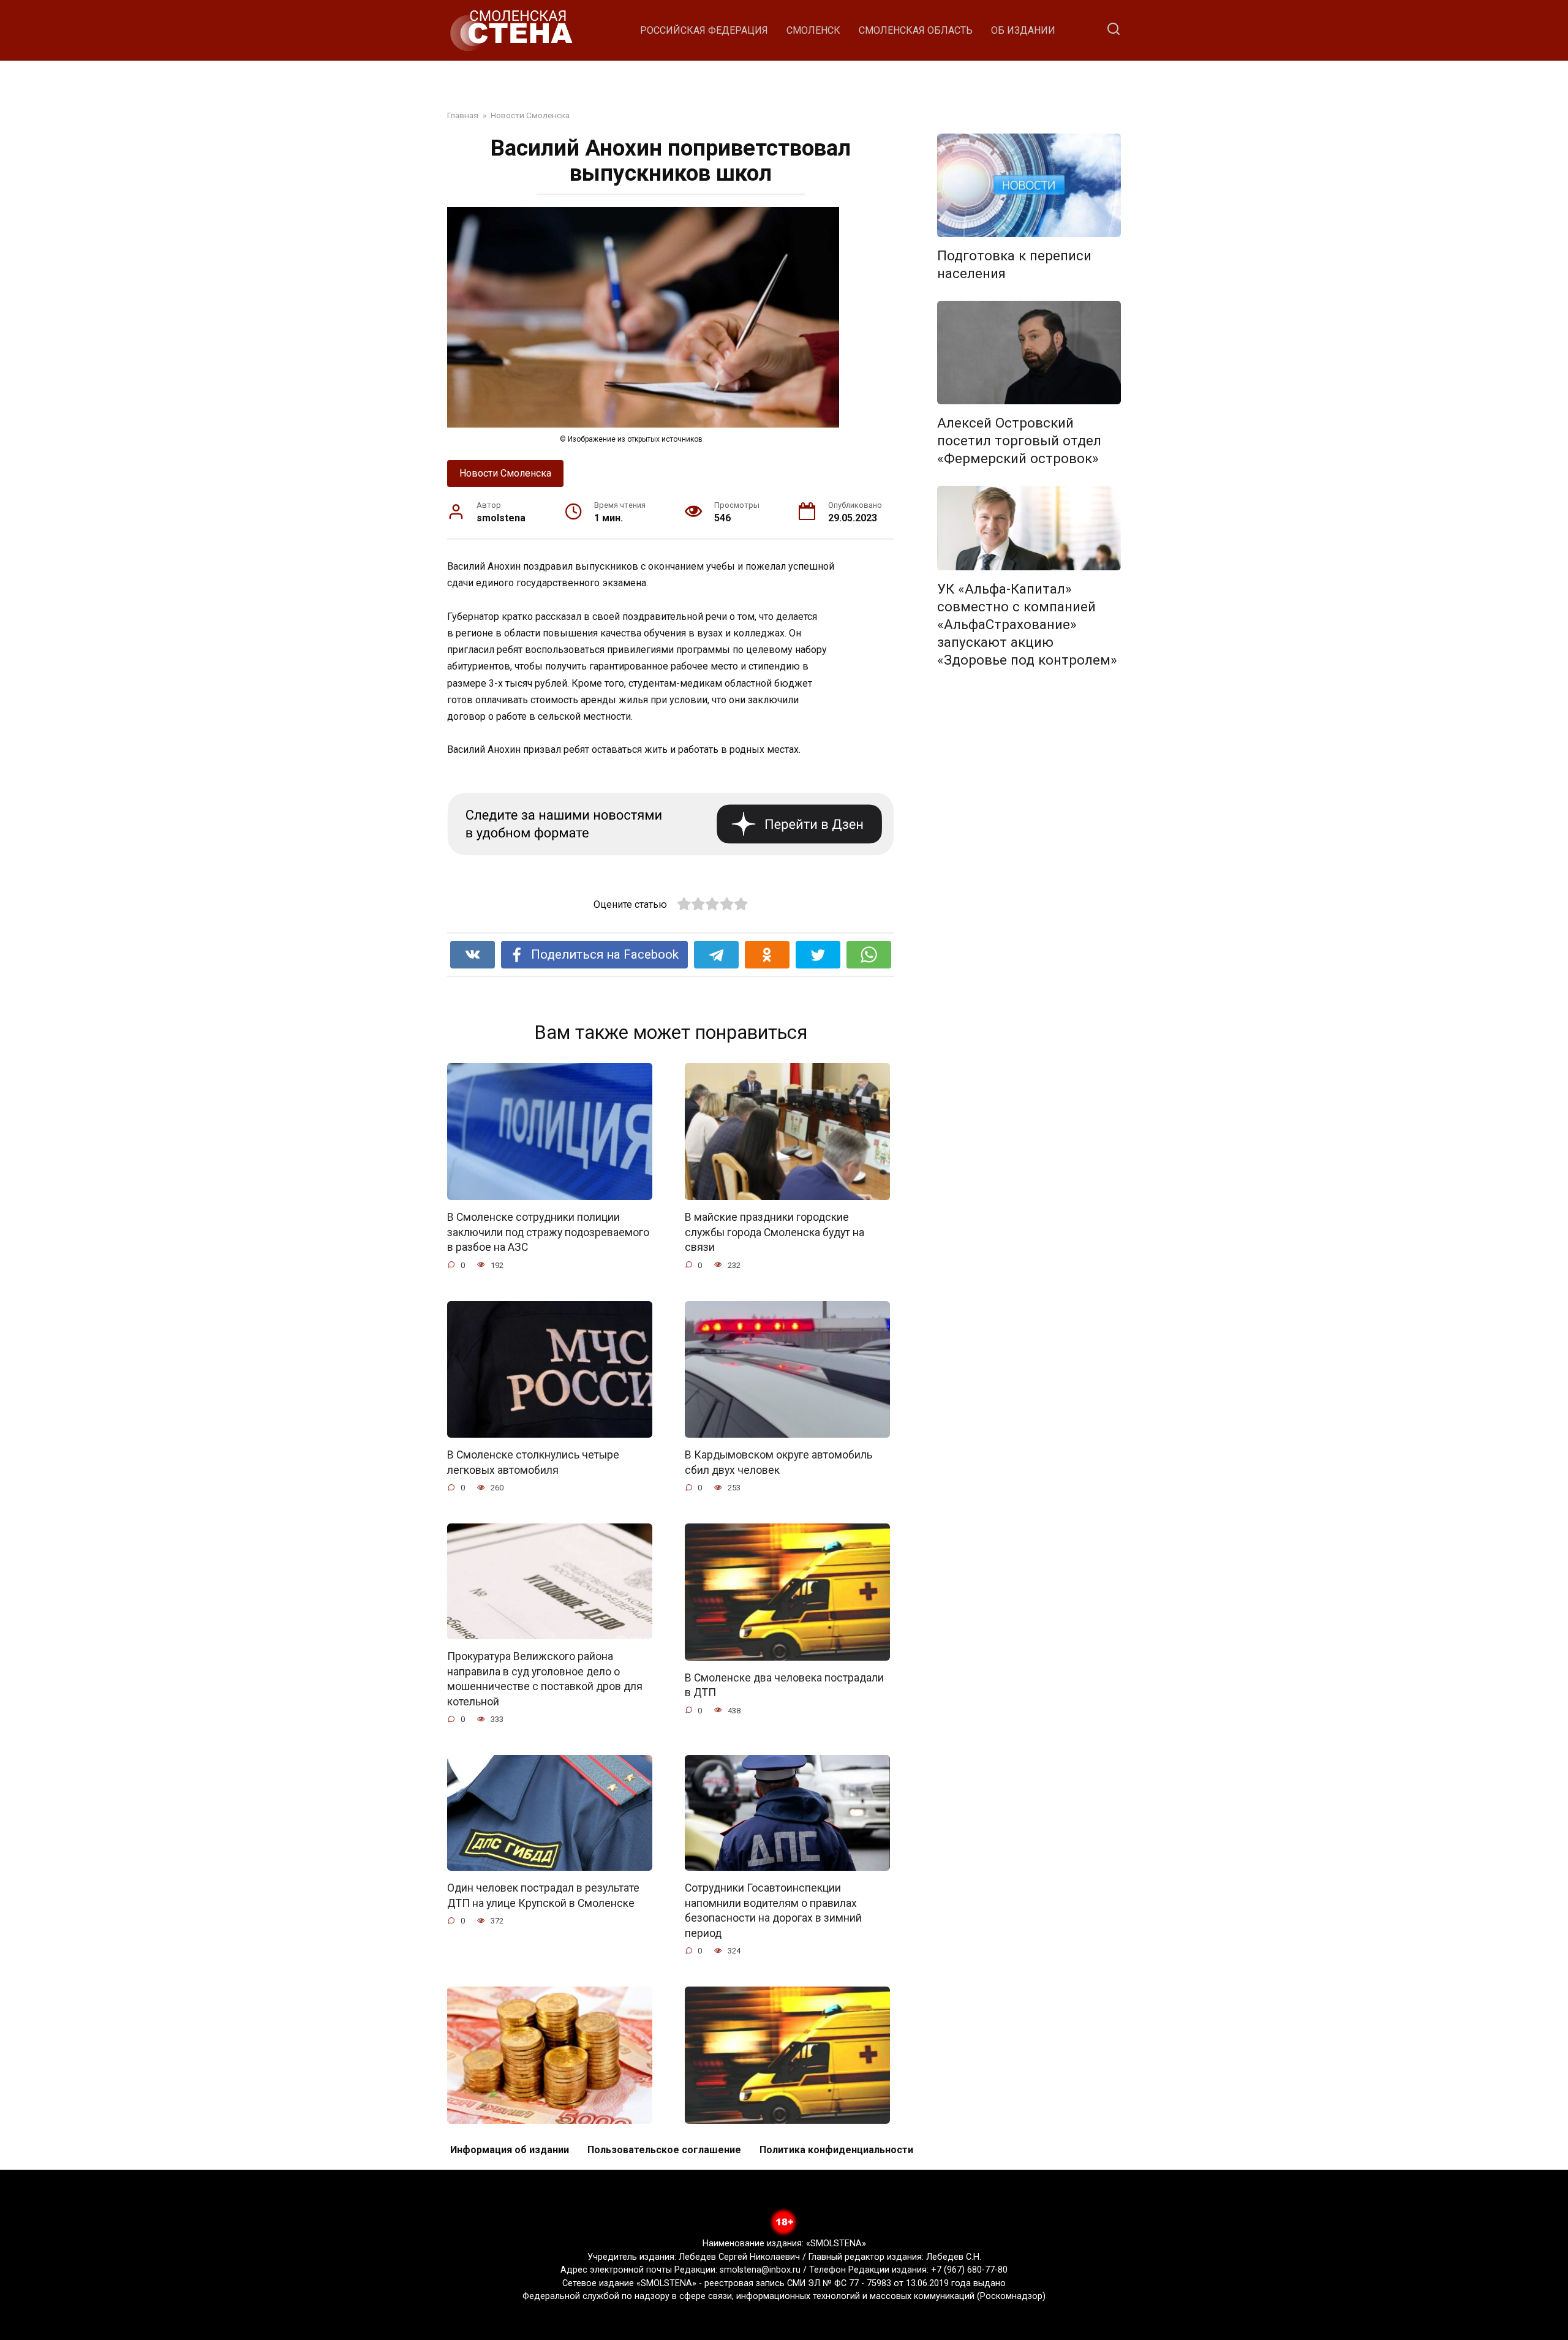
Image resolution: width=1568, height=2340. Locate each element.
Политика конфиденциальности (836, 2150)
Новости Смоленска (505, 473)
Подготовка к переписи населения (1014, 264)
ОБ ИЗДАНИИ (1023, 30)
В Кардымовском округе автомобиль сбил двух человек (778, 1462)
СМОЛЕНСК (813, 30)
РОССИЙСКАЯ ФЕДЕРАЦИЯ (704, 30)
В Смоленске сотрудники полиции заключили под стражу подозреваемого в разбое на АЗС (548, 1232)
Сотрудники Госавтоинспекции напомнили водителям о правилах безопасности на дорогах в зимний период (773, 1911)
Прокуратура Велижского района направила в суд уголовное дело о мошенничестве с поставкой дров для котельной (545, 1679)
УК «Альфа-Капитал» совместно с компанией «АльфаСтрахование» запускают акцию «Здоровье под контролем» (1027, 625)
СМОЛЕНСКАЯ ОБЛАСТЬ (916, 30)
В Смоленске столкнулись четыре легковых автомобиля (533, 1462)
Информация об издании (510, 2150)
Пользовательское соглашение (664, 2150)
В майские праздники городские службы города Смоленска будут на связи (775, 1232)
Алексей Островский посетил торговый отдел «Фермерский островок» (1019, 440)
